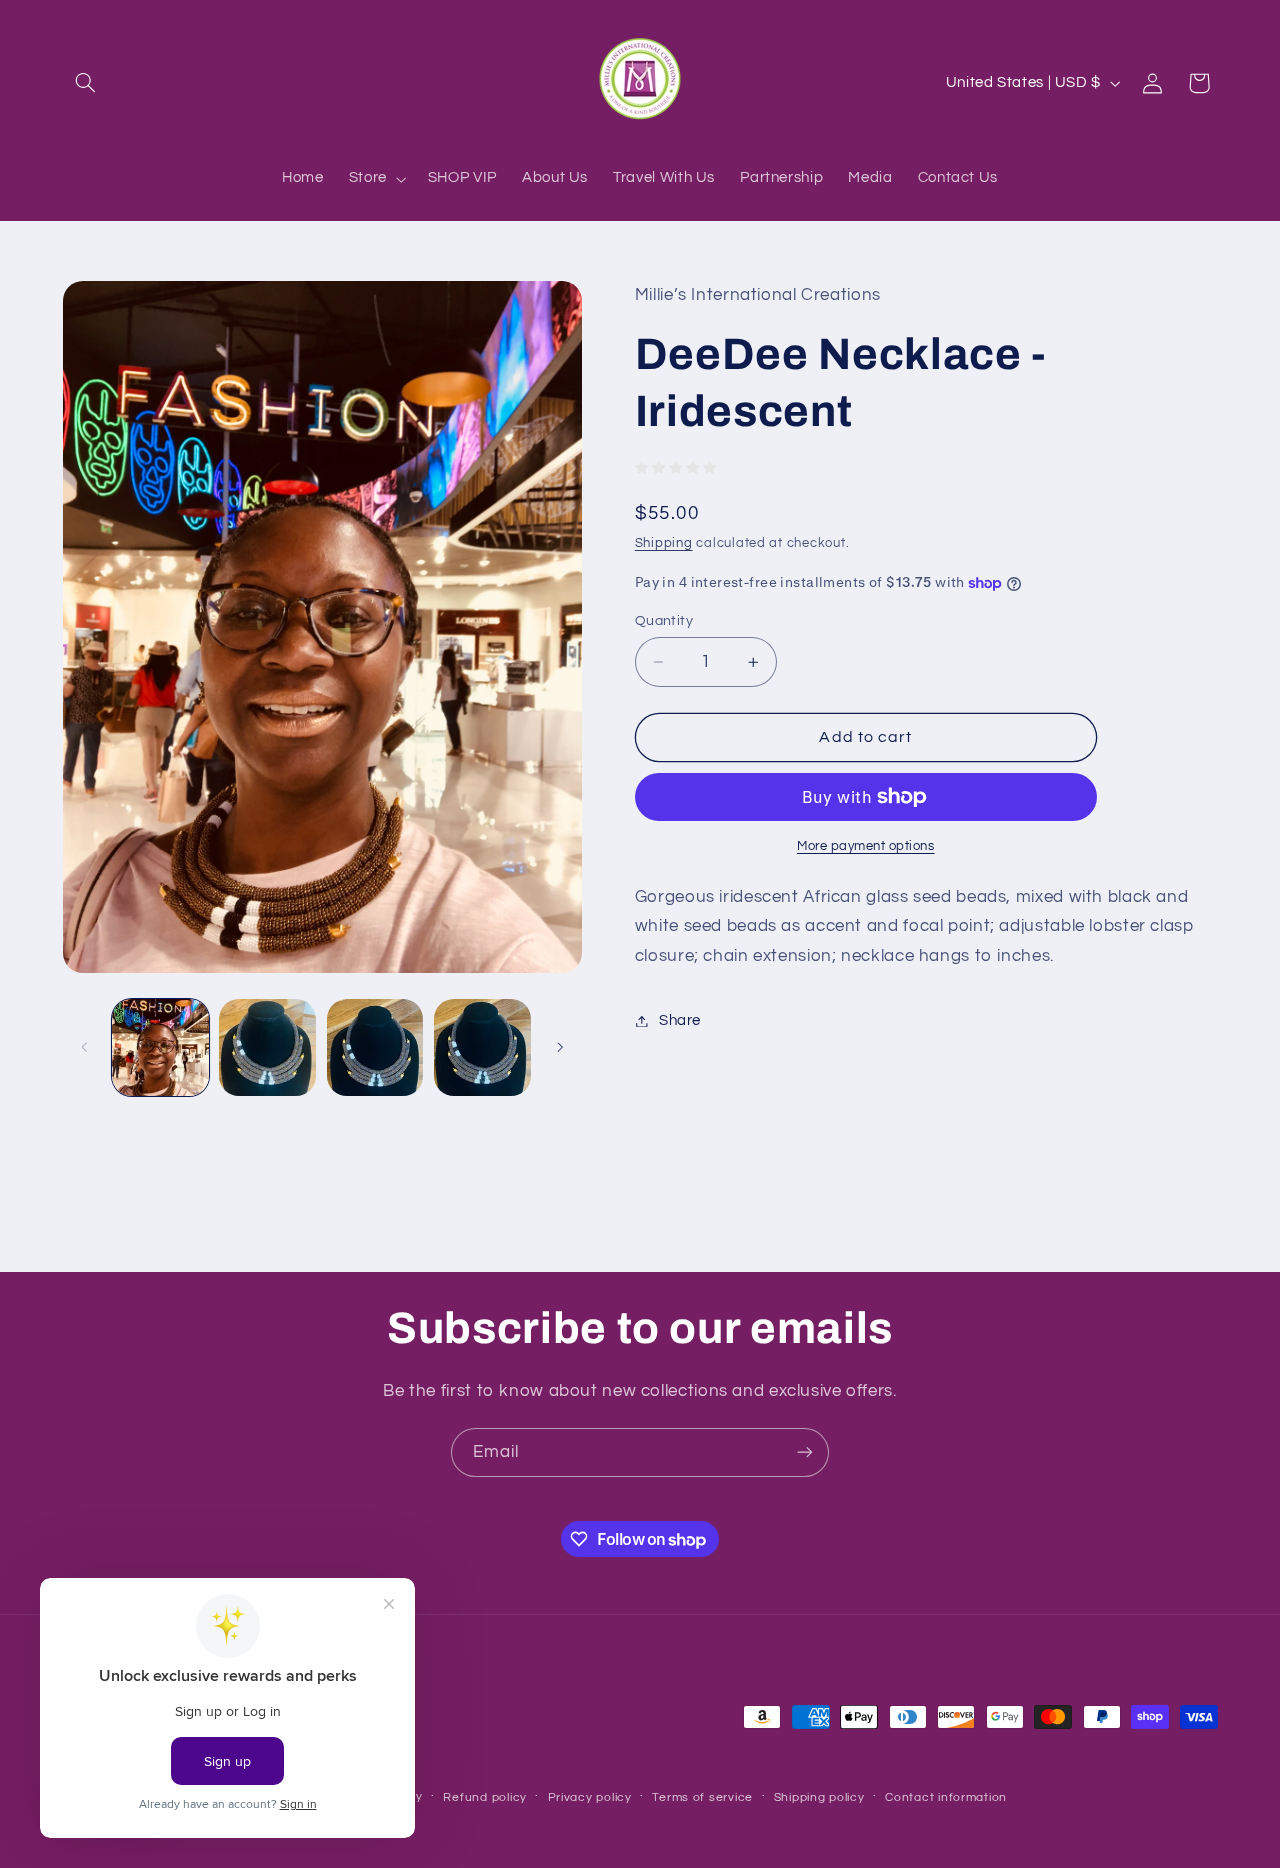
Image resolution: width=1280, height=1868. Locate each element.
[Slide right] (560, 1047)
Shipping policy (819, 1797)
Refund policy (485, 1797)
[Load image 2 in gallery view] (267, 1047)
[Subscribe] (805, 1452)
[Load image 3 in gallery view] (375, 1047)
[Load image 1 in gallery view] (160, 1047)
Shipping (664, 544)
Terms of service (702, 1797)
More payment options (866, 846)
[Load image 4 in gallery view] (482, 1047)
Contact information (946, 1797)
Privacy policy (590, 1797)
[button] (86, 83)
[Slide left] (85, 1047)
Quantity (664, 621)
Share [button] (680, 1020)
